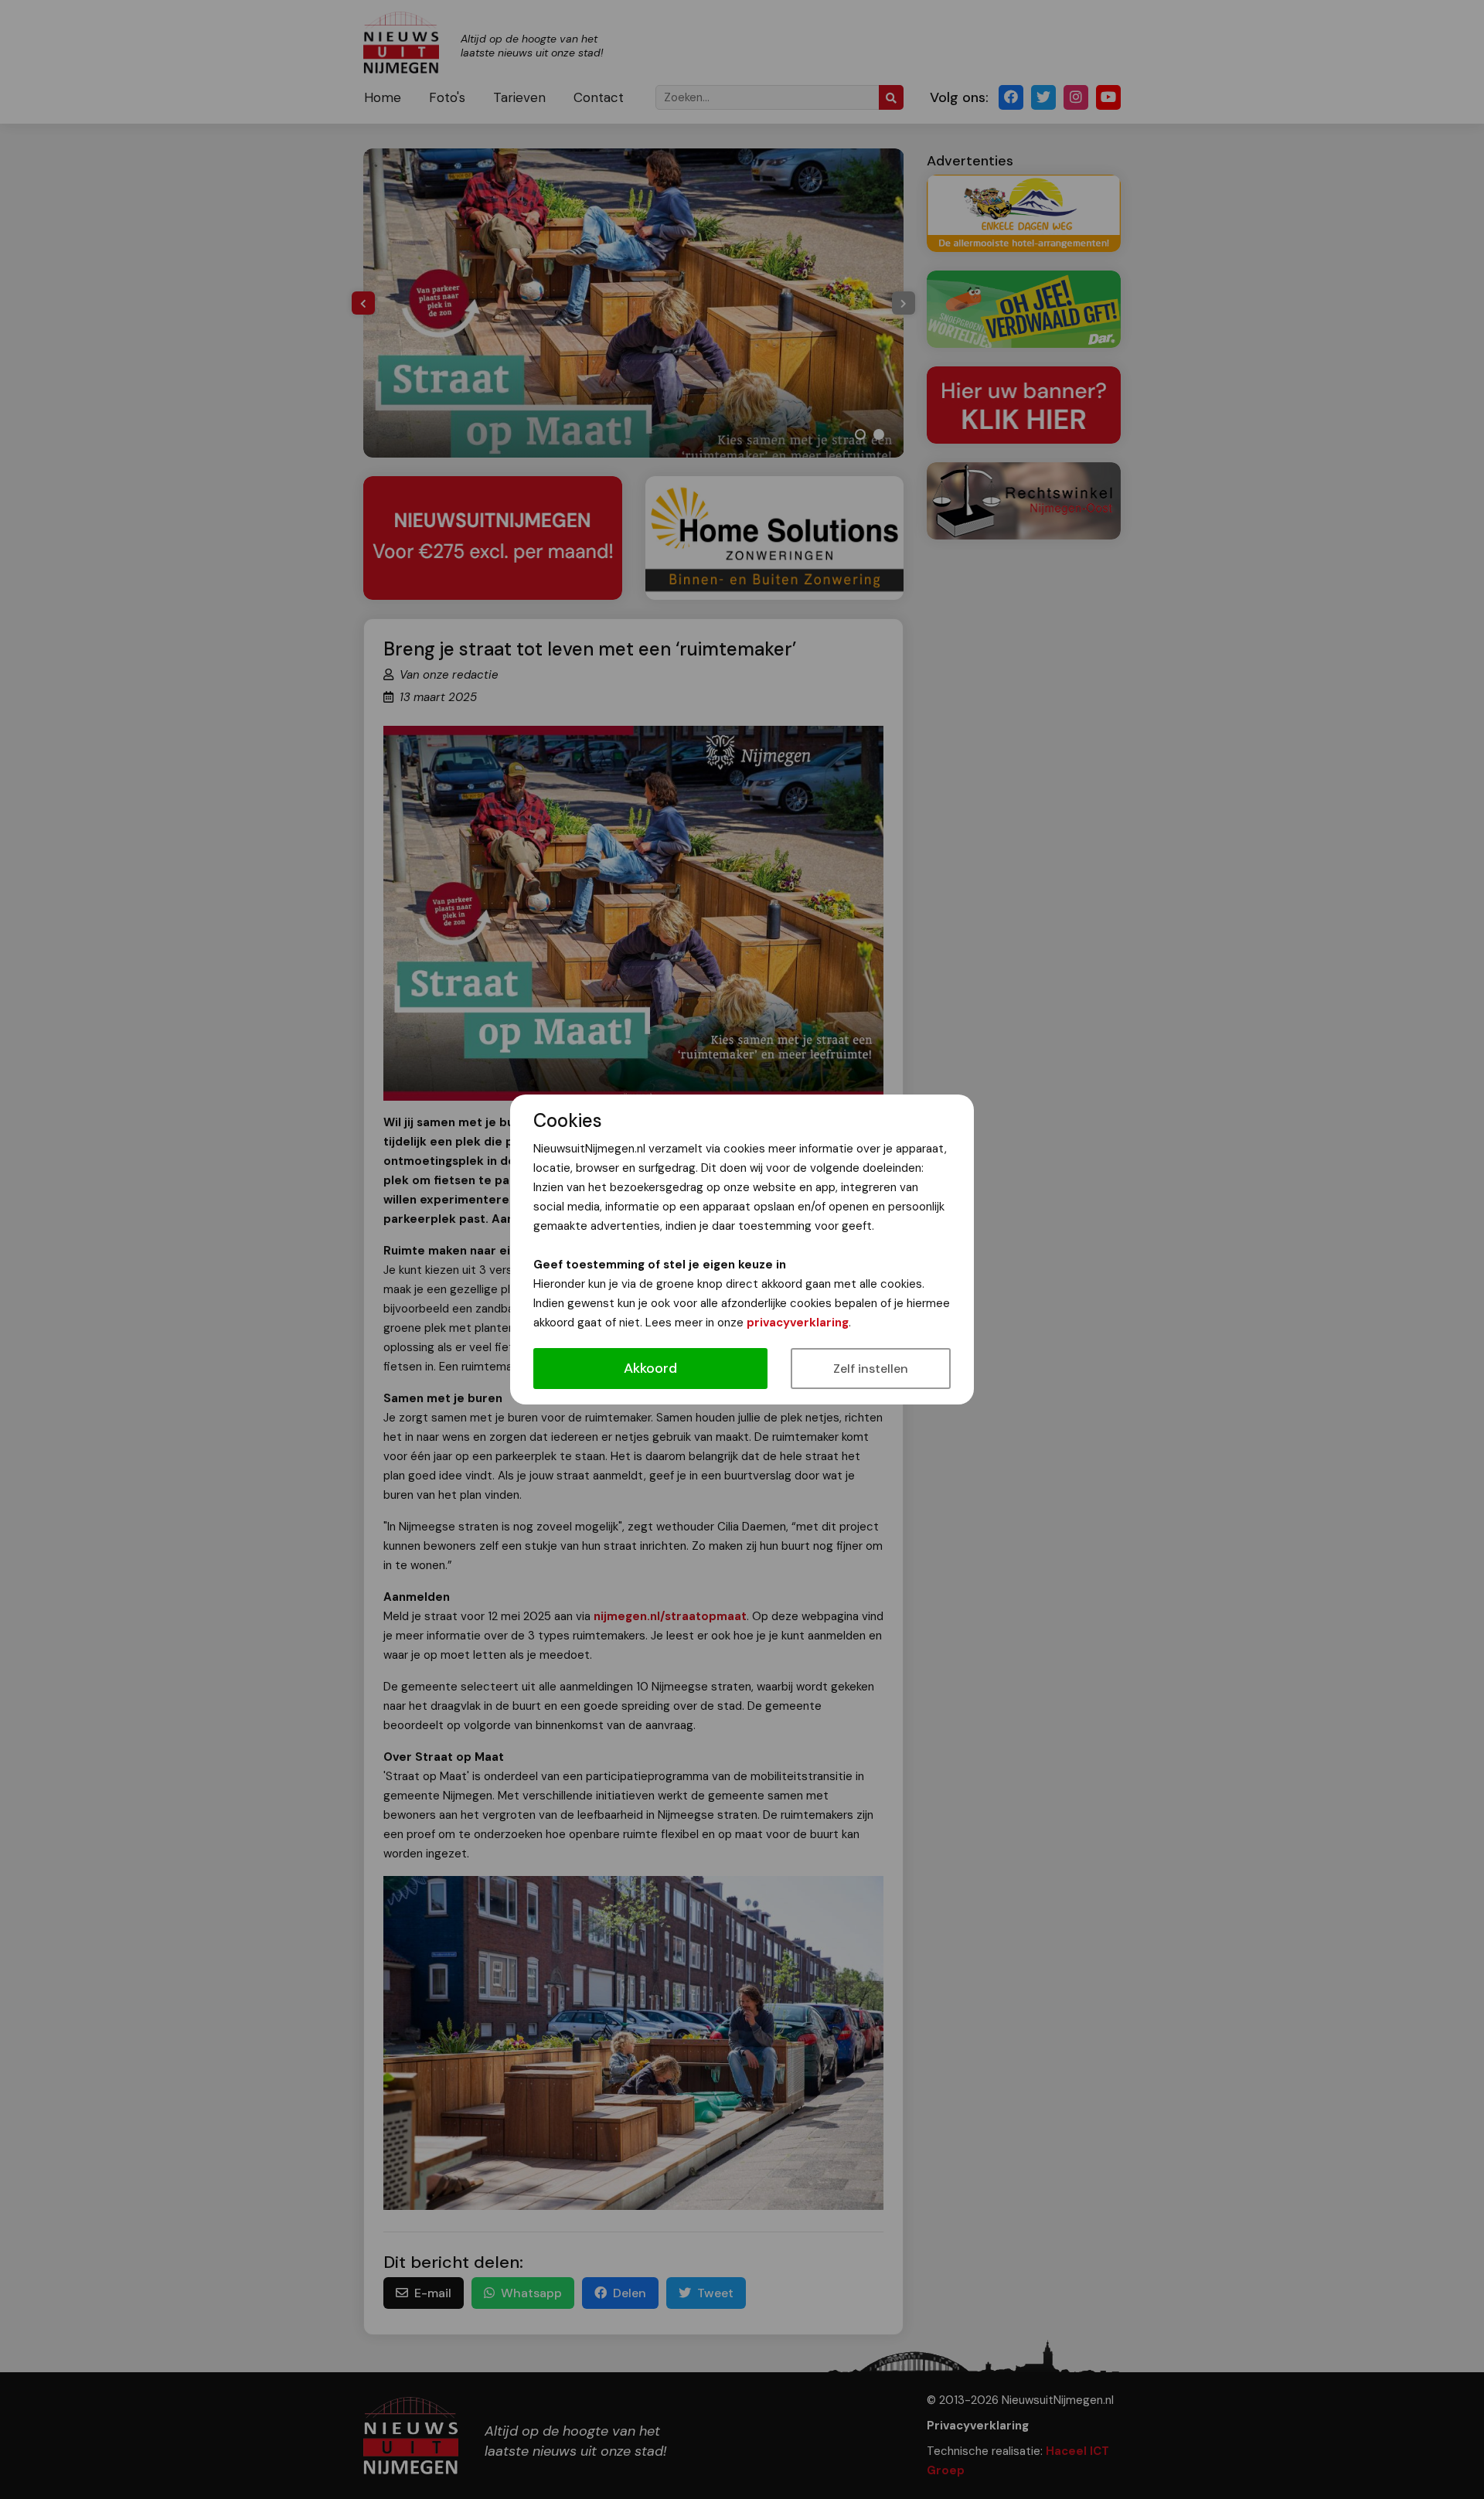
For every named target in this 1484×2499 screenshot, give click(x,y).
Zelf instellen (871, 1369)
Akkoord (650, 1368)
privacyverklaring (798, 1323)
